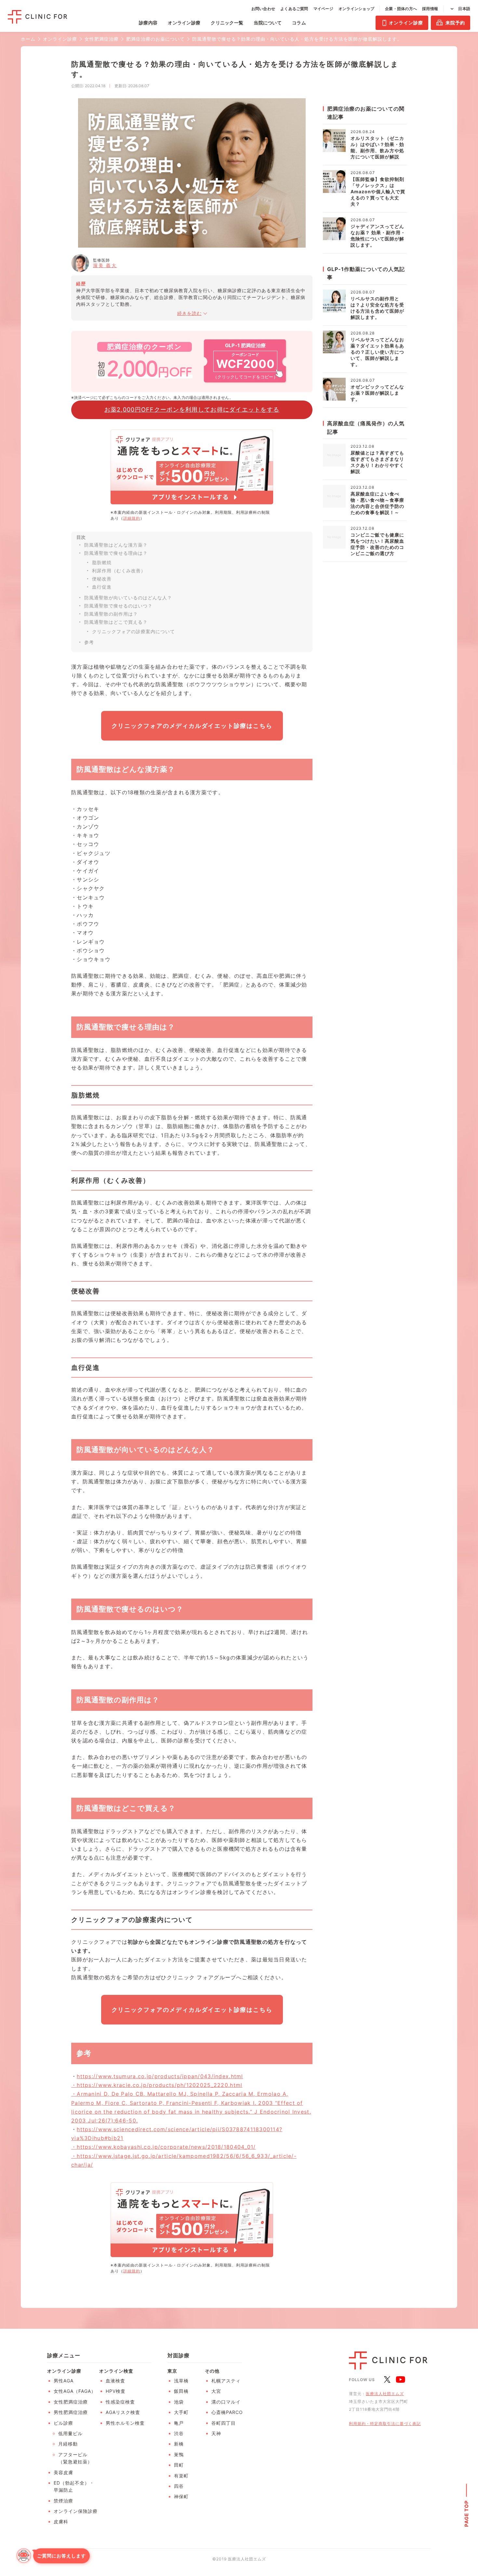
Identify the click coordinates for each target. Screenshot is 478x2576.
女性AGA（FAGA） (75, 2391)
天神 (216, 2433)
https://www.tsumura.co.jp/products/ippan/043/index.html (160, 2076)
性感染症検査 (120, 2402)
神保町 (181, 2496)
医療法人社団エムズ (385, 2394)
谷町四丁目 (224, 2423)
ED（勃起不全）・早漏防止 (74, 2486)
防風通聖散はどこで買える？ (116, 622)
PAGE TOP (466, 2513)
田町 (179, 2465)
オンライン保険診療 (76, 2511)
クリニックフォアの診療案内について (133, 631)
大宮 (216, 2391)
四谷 (179, 2486)
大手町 (181, 2412)
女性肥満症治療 (71, 2402)
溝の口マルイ (226, 2402)
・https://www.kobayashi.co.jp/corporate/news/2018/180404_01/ (164, 2147)
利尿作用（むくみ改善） (119, 571)
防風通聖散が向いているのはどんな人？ (128, 598)
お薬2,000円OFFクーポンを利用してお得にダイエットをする (192, 409)
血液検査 (115, 2381)
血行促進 (102, 587)
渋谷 (179, 2433)
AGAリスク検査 (123, 2412)
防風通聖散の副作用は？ (111, 614)
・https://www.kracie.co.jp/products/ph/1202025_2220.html (157, 2085)
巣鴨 (179, 2454)
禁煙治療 (63, 2501)
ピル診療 (63, 2423)
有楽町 (181, 2476)
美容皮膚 (63, 2472)
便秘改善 (102, 579)
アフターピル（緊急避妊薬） (75, 2458)
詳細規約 (132, 518)
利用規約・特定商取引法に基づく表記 (385, 2424)
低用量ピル (70, 2433)
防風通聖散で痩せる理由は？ (116, 553)
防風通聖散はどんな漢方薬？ (116, 545)
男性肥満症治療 (71, 2412)
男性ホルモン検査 (125, 2423)
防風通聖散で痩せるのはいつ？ (118, 606)
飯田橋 (181, 2391)
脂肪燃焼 (102, 562)
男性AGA (64, 2381)
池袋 (179, 2402)
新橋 (179, 2444)
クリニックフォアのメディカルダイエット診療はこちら (192, 726)
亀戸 (179, 2423)
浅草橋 (181, 2381)
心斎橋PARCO (227, 2412)
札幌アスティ (226, 2381)
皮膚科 (61, 2521)
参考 (89, 642)
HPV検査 (116, 2391)
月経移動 (68, 2444)
